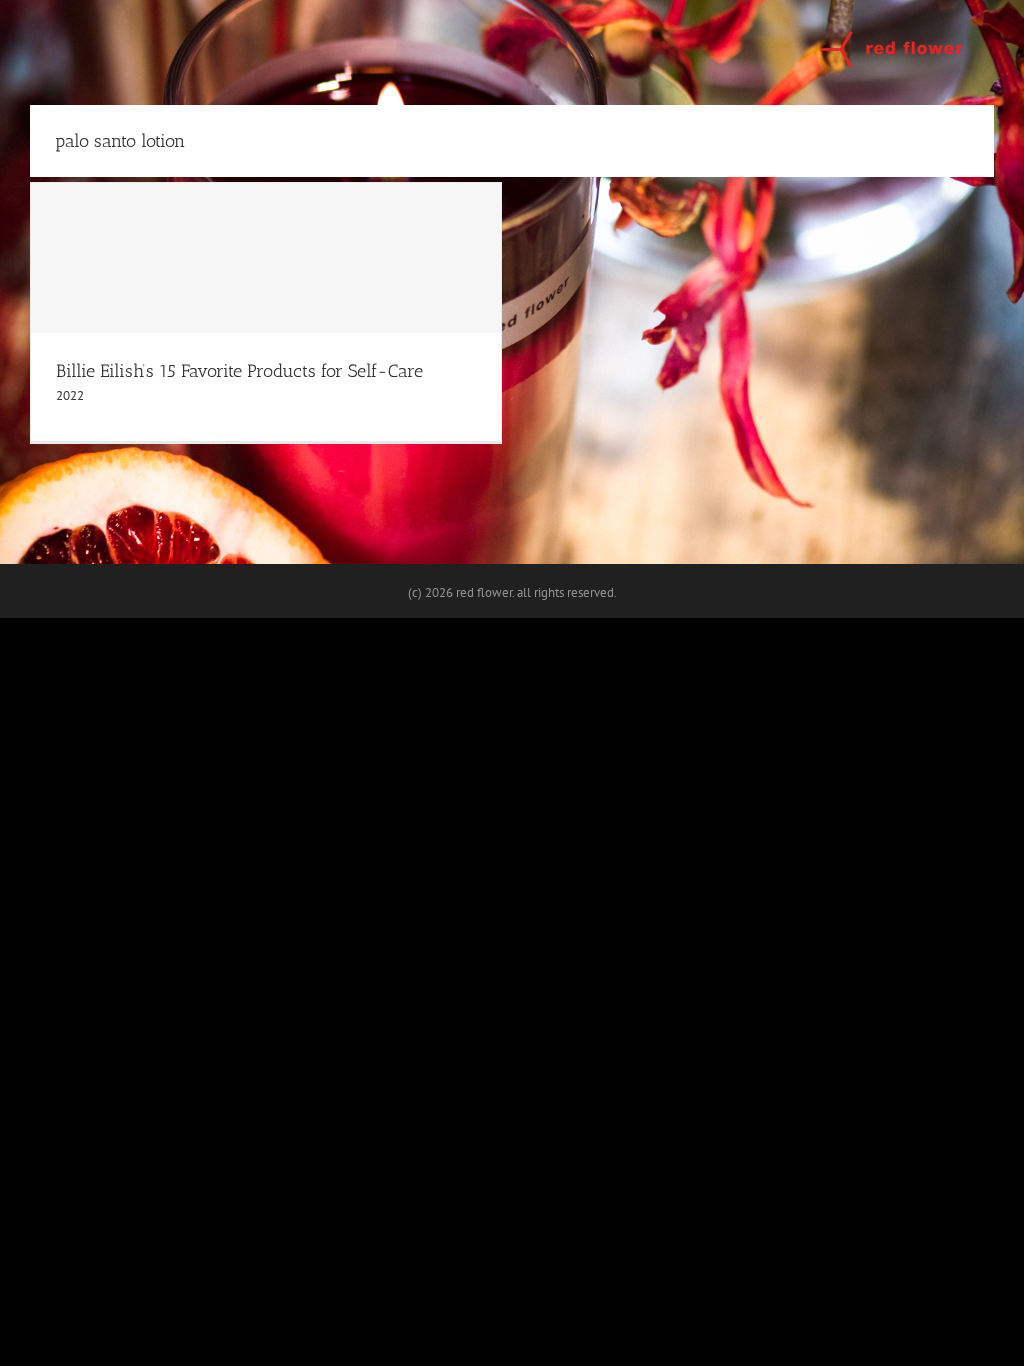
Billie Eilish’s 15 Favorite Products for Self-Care (239, 371)
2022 (70, 395)
